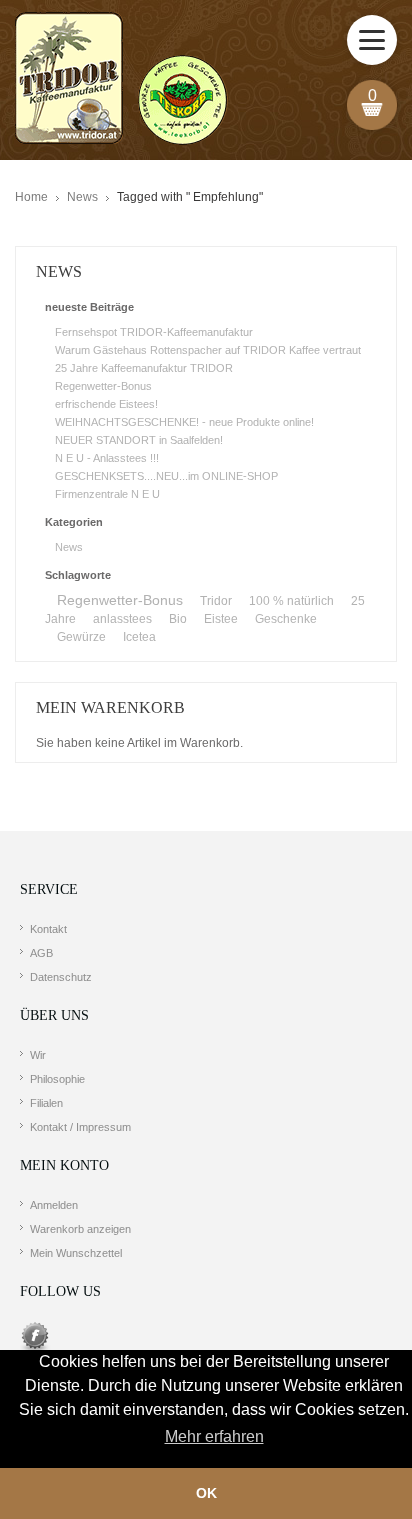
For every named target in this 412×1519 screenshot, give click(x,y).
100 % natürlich (291, 601)
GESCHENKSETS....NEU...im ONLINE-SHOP (166, 476)
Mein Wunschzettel (76, 1253)
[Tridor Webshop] (121, 80)
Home (31, 197)
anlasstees (122, 619)
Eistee (221, 619)
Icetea (139, 637)
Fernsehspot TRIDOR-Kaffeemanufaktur (154, 332)
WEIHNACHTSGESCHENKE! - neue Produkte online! (184, 422)
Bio (178, 619)
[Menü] (372, 40)
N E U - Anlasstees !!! (107, 458)
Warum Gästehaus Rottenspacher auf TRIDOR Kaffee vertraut (208, 350)
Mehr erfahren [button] (214, 1436)
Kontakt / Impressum (80, 1127)
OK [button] (206, 1493)
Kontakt (48, 929)
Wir (38, 1055)
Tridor (216, 601)
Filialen (46, 1103)
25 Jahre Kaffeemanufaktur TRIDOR (144, 368)
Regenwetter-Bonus (103, 386)
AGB (41, 953)
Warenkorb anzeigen (80, 1229)
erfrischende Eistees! (106, 404)
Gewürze (81, 637)
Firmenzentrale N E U (107, 494)
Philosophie (57, 1079)
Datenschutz (61, 977)
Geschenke (286, 619)
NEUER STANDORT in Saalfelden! (139, 440)
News (82, 197)
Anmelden (54, 1205)
